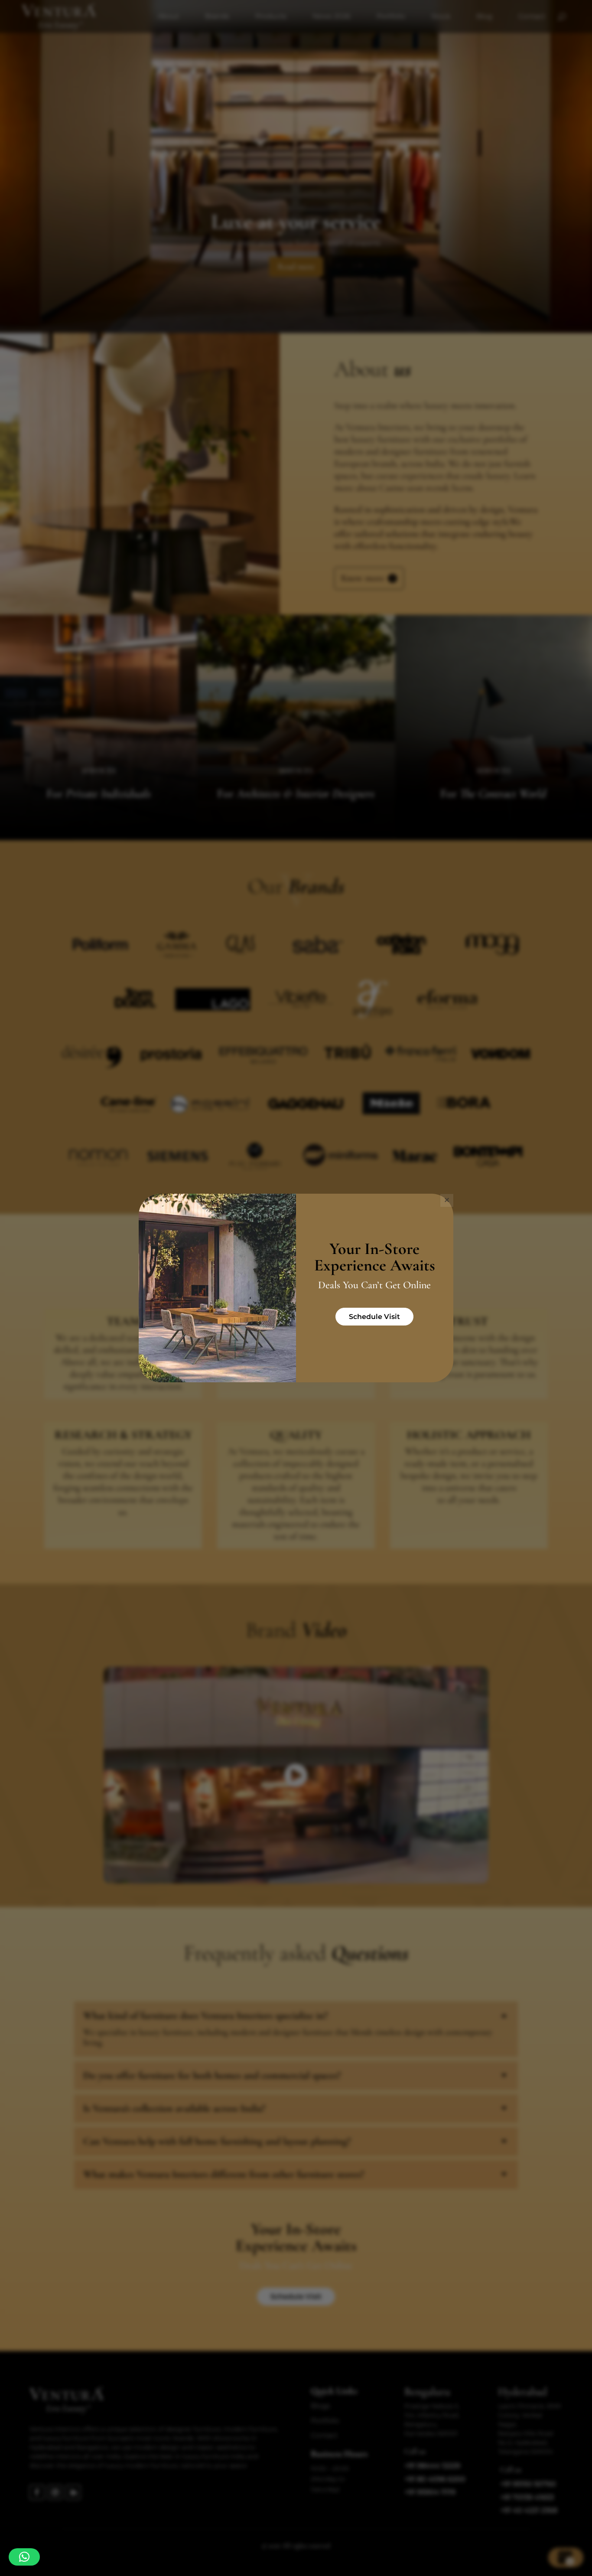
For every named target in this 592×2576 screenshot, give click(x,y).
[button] (24, 2557)
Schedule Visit (374, 1317)
